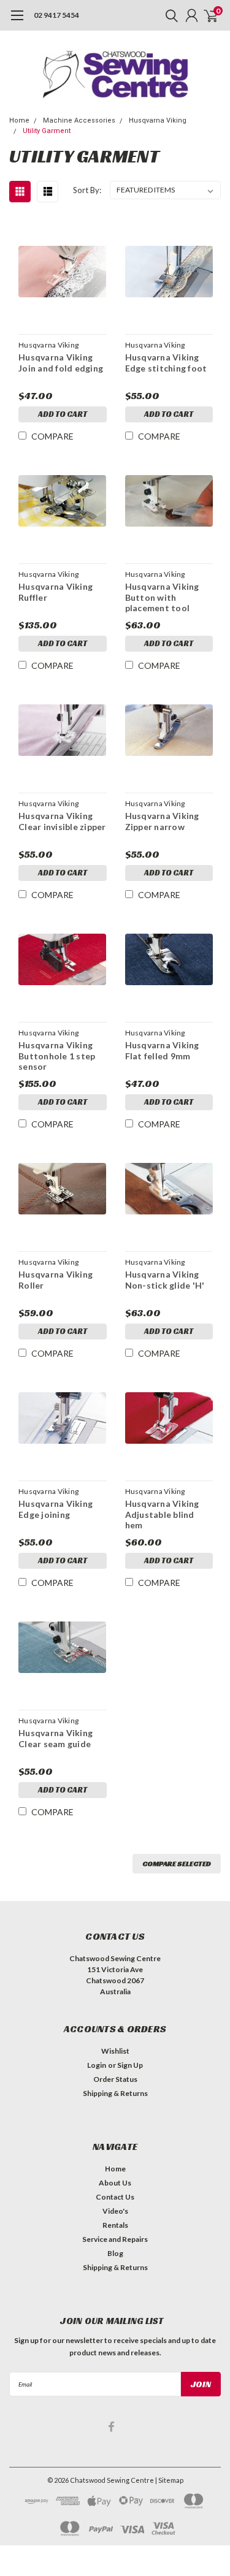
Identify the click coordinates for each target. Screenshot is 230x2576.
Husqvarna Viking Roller (56, 1280)
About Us (115, 2183)
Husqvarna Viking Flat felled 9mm (162, 1050)
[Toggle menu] (17, 21)
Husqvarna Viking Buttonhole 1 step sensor (57, 1056)
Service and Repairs (115, 2239)
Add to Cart (63, 414)
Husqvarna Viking (158, 120)
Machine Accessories (79, 120)
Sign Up (130, 2065)
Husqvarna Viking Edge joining (56, 1509)
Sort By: (87, 190)
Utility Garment (47, 131)
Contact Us (115, 2197)
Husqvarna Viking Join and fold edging (61, 363)
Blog (115, 2253)
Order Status (115, 2079)
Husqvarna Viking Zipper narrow (162, 821)
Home (19, 120)
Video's (115, 2211)
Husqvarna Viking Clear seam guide (56, 1738)
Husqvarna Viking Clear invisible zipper (62, 821)
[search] (169, 15)
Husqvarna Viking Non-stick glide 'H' (165, 1280)
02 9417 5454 (56, 15)
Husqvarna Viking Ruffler (56, 592)
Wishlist (115, 2051)
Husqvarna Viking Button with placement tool (162, 597)
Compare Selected (177, 1863)
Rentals (115, 2225)
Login (97, 2065)
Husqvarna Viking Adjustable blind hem (162, 1514)
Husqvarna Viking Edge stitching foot (166, 363)
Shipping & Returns (115, 2093)
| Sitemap (169, 2480)
